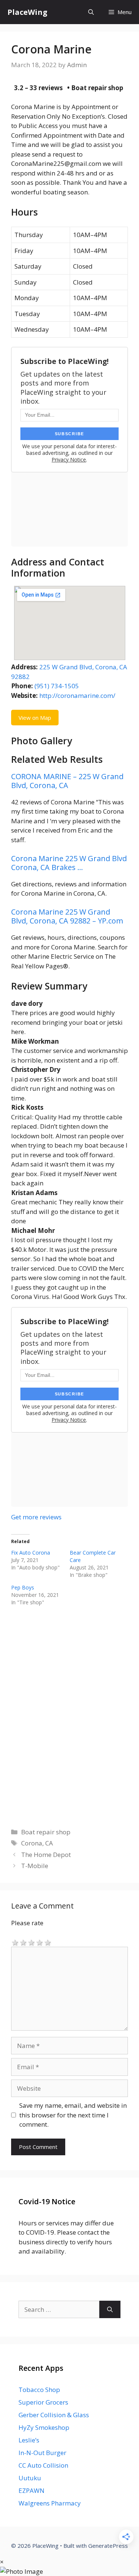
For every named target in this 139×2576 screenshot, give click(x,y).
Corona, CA (37, 1843)
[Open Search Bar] (91, 12)
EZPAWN (32, 2490)
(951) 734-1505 (57, 686)
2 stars (23, 1942)
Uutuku (30, 2478)
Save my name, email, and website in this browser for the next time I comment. (73, 2115)
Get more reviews (36, 1517)
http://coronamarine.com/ (77, 695)
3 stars (32, 1942)
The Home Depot (46, 1855)
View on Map (35, 718)
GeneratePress (108, 2546)
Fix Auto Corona (31, 1553)
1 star (15, 1942)
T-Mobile (35, 1866)
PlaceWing (27, 12)
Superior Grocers (43, 2402)
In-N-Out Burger (42, 2453)
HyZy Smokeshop (44, 2427)
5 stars (48, 1942)
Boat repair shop (46, 1832)
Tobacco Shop (39, 2390)
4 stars (40, 1942)
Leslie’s (29, 2440)
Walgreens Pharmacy (50, 2503)
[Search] (110, 2310)
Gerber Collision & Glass (54, 2415)
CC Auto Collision (43, 2465)
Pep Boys (23, 1587)
